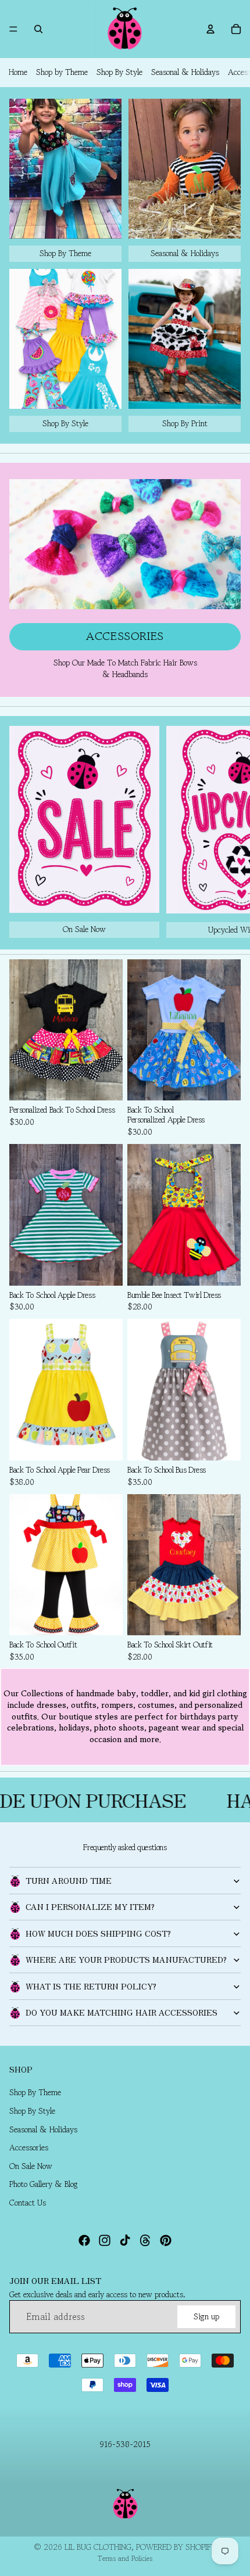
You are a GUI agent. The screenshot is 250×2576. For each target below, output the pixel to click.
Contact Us (28, 2203)
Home (18, 72)
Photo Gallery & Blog (44, 2184)
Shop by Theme (62, 72)
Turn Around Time (69, 1880)
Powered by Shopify (176, 2547)
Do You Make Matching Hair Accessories (122, 2012)
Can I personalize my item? (90, 1906)
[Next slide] (228, 832)
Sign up (206, 2316)
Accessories (125, 636)
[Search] (38, 29)
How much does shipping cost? (98, 1933)
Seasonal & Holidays (185, 72)
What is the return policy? (91, 1986)
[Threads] (145, 2240)
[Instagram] (105, 2240)
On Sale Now (31, 2166)
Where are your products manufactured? (126, 1959)
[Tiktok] (125, 2240)
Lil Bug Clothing (98, 2547)
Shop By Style (119, 72)
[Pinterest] (166, 2240)
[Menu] (13, 29)
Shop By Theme (35, 2092)
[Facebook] (84, 2240)
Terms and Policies (125, 2558)
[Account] (210, 29)
